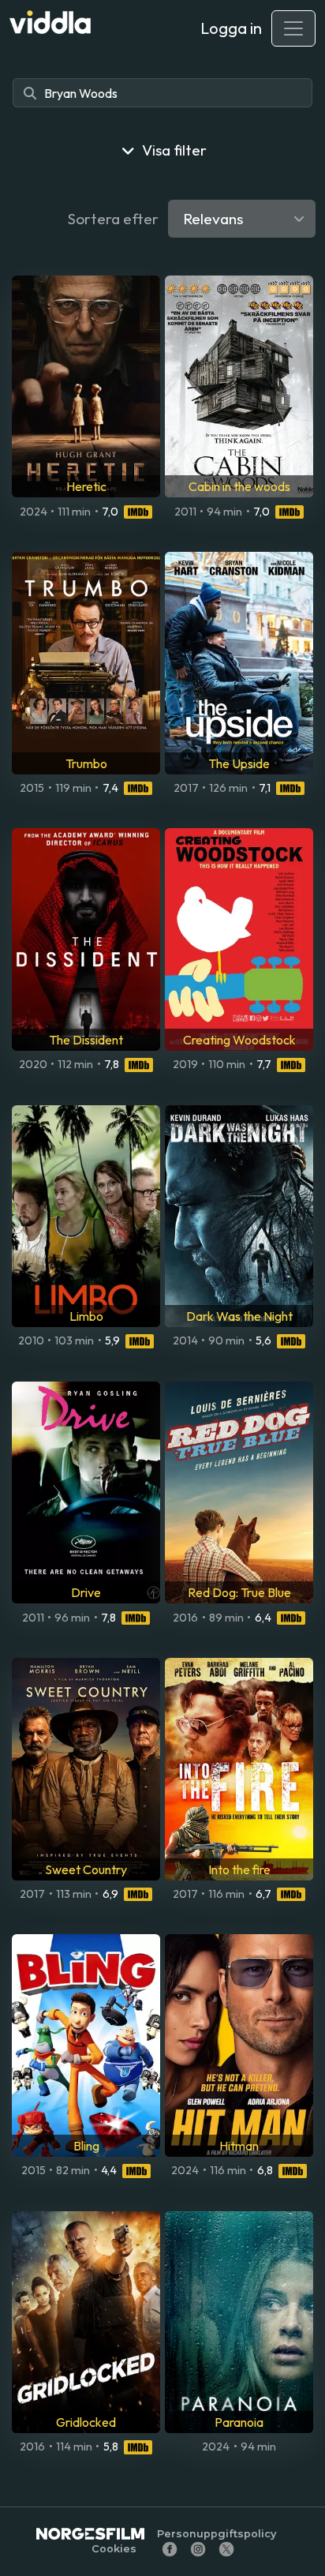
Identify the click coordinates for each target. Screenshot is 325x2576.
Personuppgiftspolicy (217, 2534)
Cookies (114, 2549)
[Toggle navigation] (293, 28)
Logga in (231, 28)
